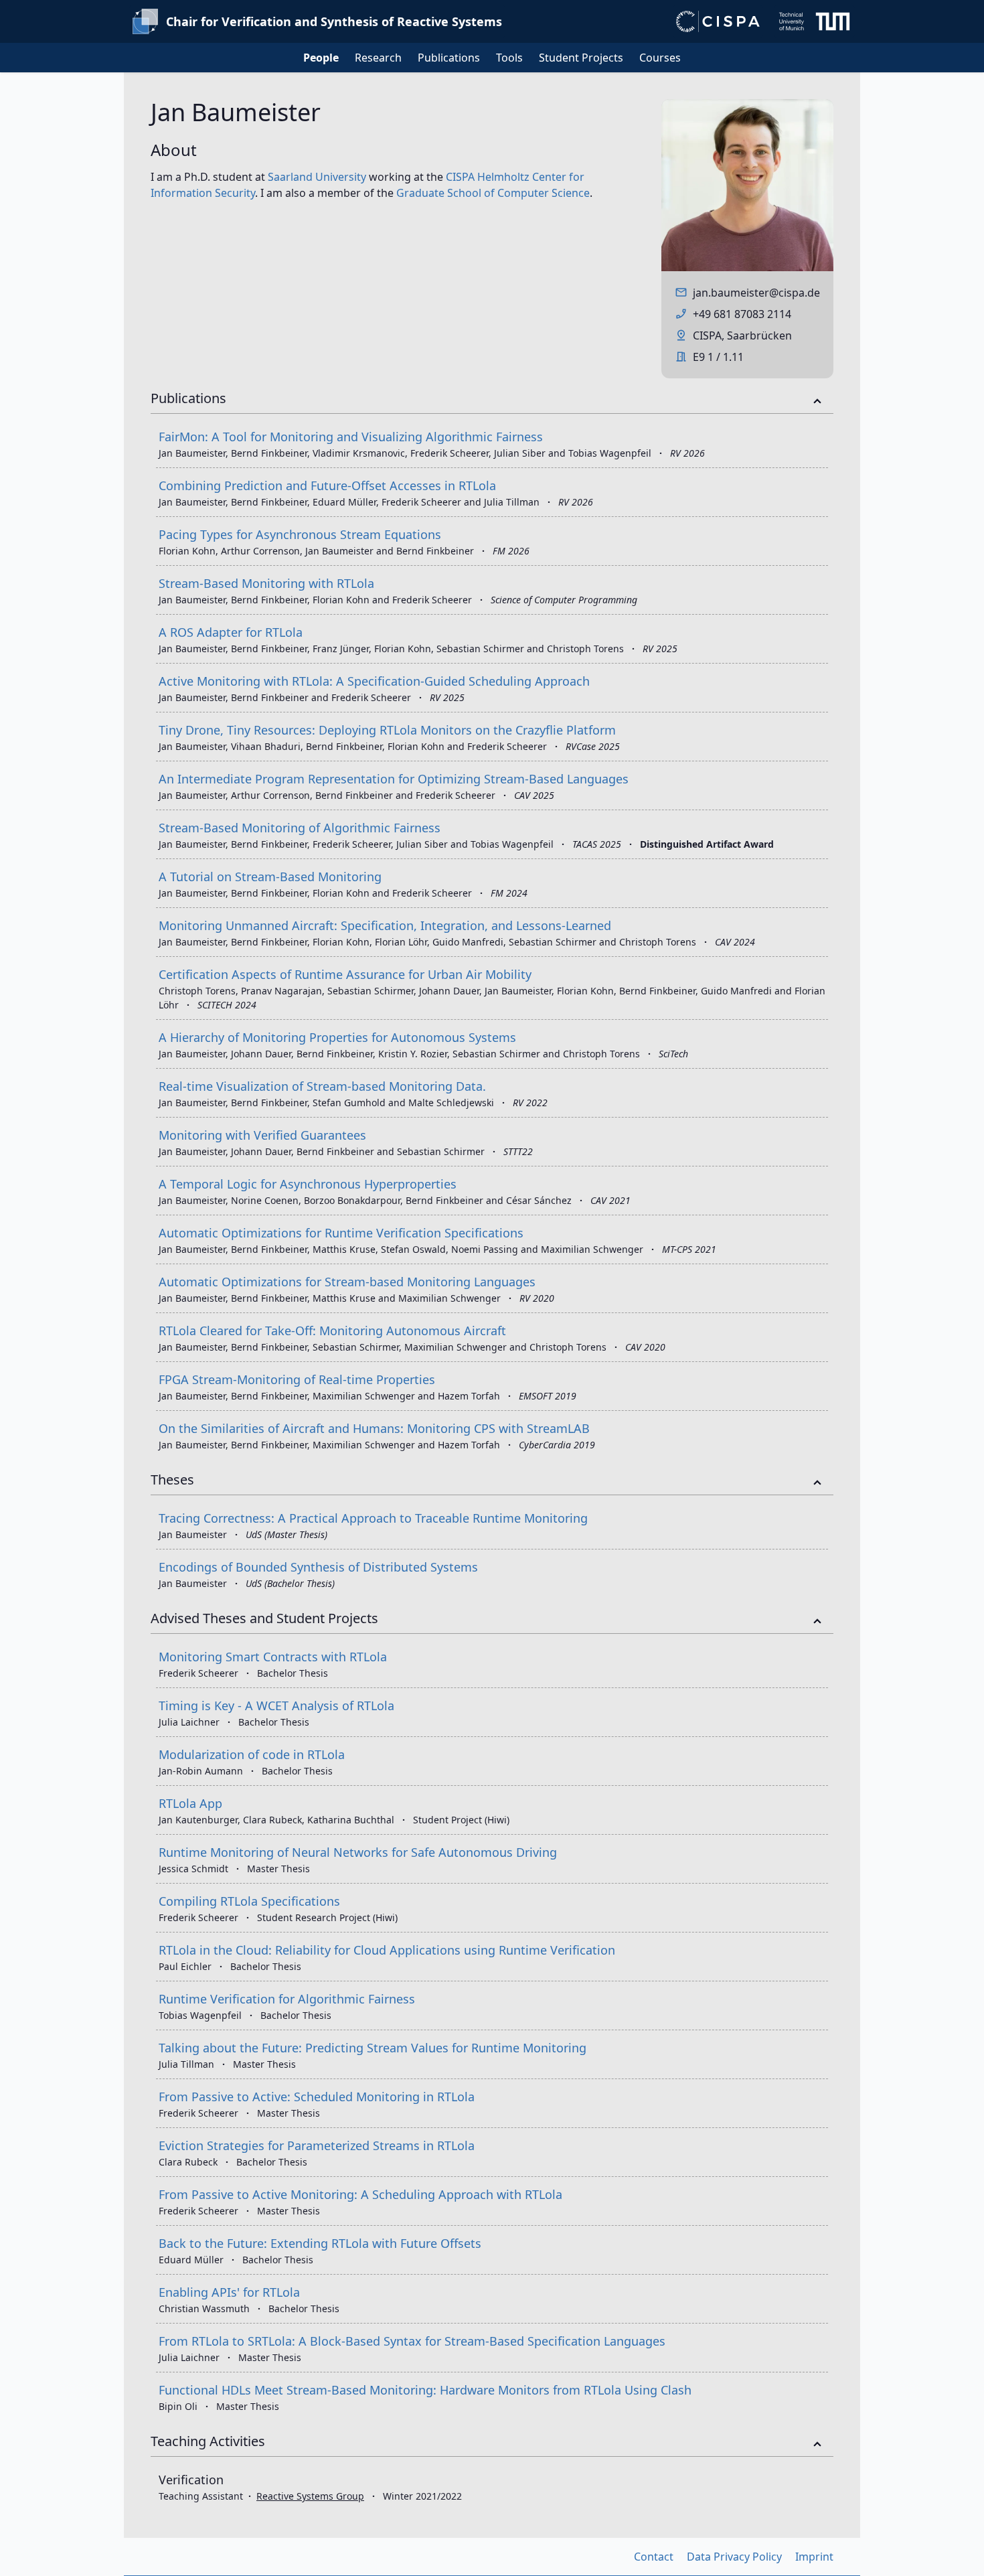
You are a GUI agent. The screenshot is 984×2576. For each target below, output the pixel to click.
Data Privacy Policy (734, 2557)
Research (378, 58)
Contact (654, 2557)
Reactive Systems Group (310, 2496)
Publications (449, 58)
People (321, 58)
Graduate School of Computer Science (493, 193)
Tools (509, 58)
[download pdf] (820, 433)
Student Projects (581, 58)
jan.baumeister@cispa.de (756, 293)
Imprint (814, 2557)
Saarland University (317, 177)
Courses (660, 58)
